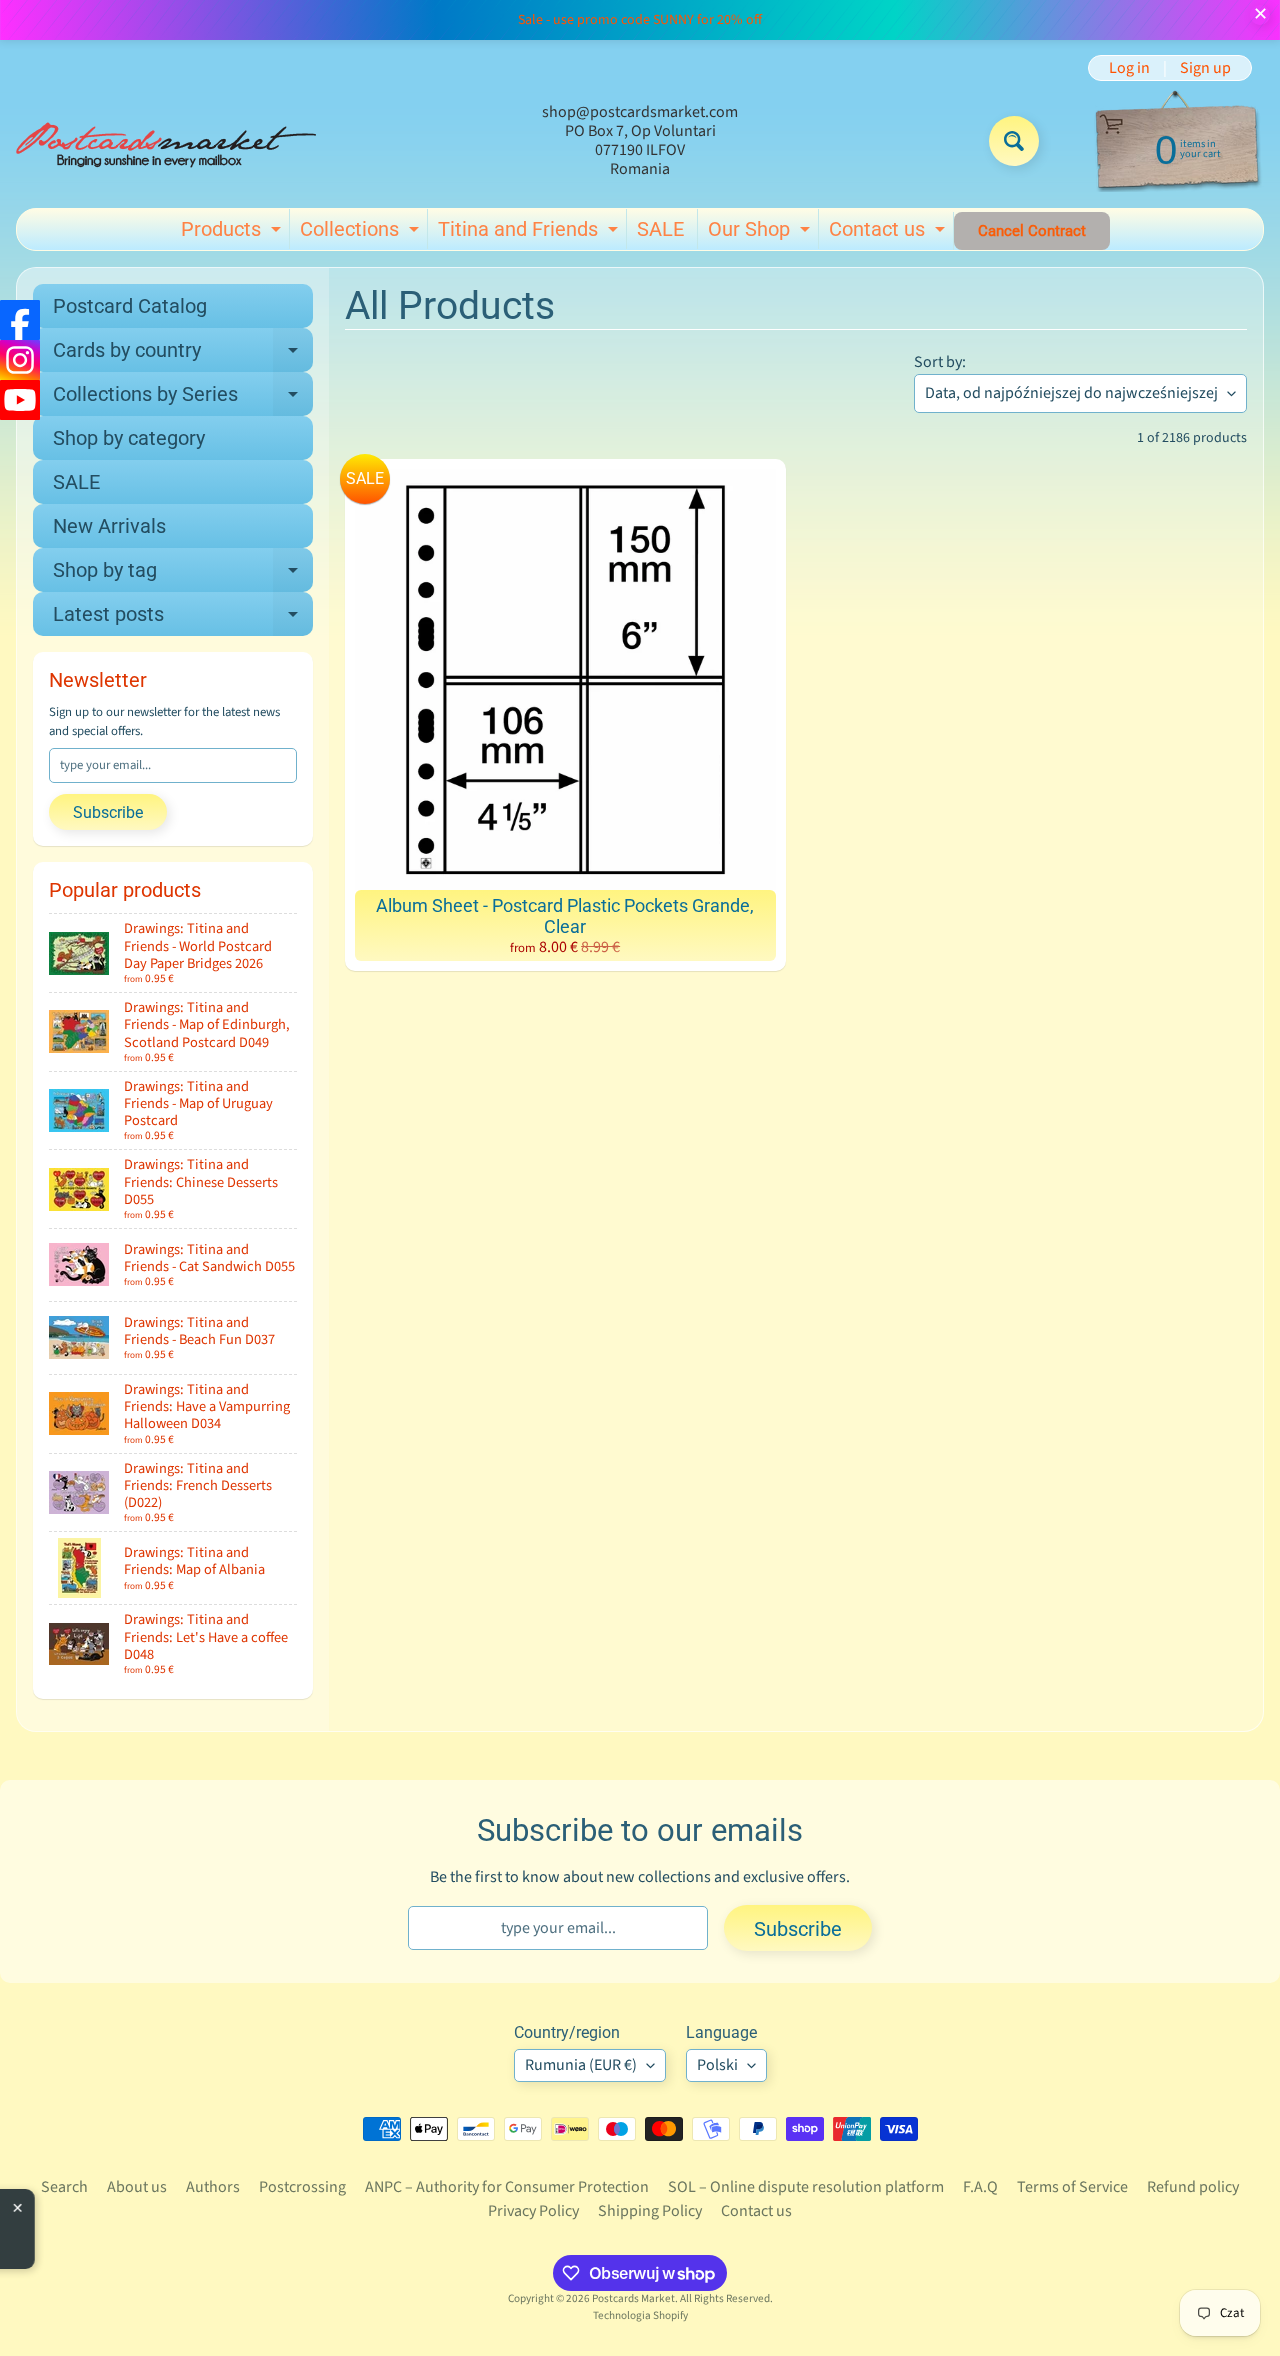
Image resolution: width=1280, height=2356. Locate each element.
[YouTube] (20, 400)
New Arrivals (109, 526)
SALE (660, 229)
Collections (362, 233)
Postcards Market (633, 2298)
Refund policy (1193, 2187)
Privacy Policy (533, 2211)
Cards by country (183, 355)
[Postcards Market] (166, 141)
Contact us (889, 233)
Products (233, 233)
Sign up (1205, 68)
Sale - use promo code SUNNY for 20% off (640, 20)
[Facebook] (20, 320)
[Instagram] (20, 360)
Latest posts (183, 619)
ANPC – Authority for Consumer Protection (507, 2187)
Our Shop (761, 233)
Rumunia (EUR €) (581, 2065)
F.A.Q (980, 2187)
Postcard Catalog (130, 306)
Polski (717, 2065)
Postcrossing (302, 2187)
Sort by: (940, 362)
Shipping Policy (650, 2211)
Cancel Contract (1032, 231)
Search (64, 2187)
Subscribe (108, 812)
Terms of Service (1072, 2187)
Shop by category (129, 438)
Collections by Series (183, 399)
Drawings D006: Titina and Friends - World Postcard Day (182, 2222)
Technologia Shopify (640, 2315)
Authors (213, 2187)
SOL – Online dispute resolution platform (806, 2187)
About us (137, 2187)
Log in (1129, 68)
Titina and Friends (530, 233)
